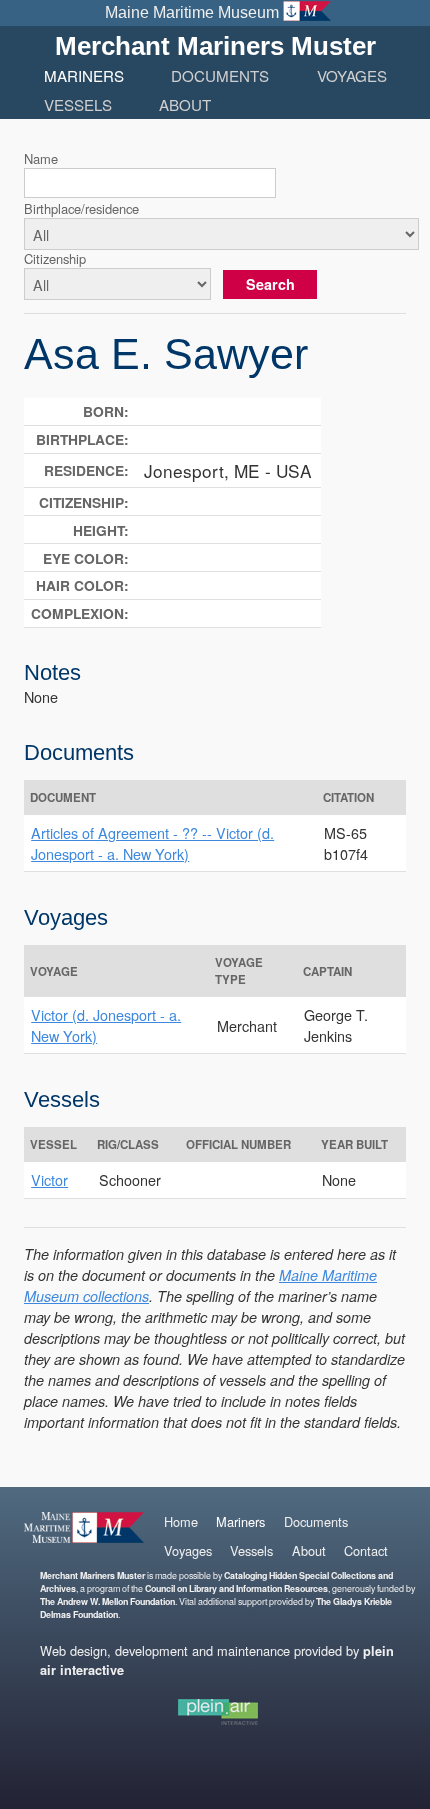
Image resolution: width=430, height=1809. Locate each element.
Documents (220, 75)
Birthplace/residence (81, 208)
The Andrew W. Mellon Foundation (107, 1601)
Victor (49, 1179)
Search (270, 284)
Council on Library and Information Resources (236, 1588)
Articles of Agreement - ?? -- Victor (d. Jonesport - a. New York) (152, 843)
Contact (366, 1550)
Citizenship (55, 258)
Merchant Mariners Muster (215, 46)
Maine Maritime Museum (192, 12)
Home (181, 1521)
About (185, 104)
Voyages (352, 75)
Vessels (78, 104)
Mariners (84, 75)
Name (41, 158)
